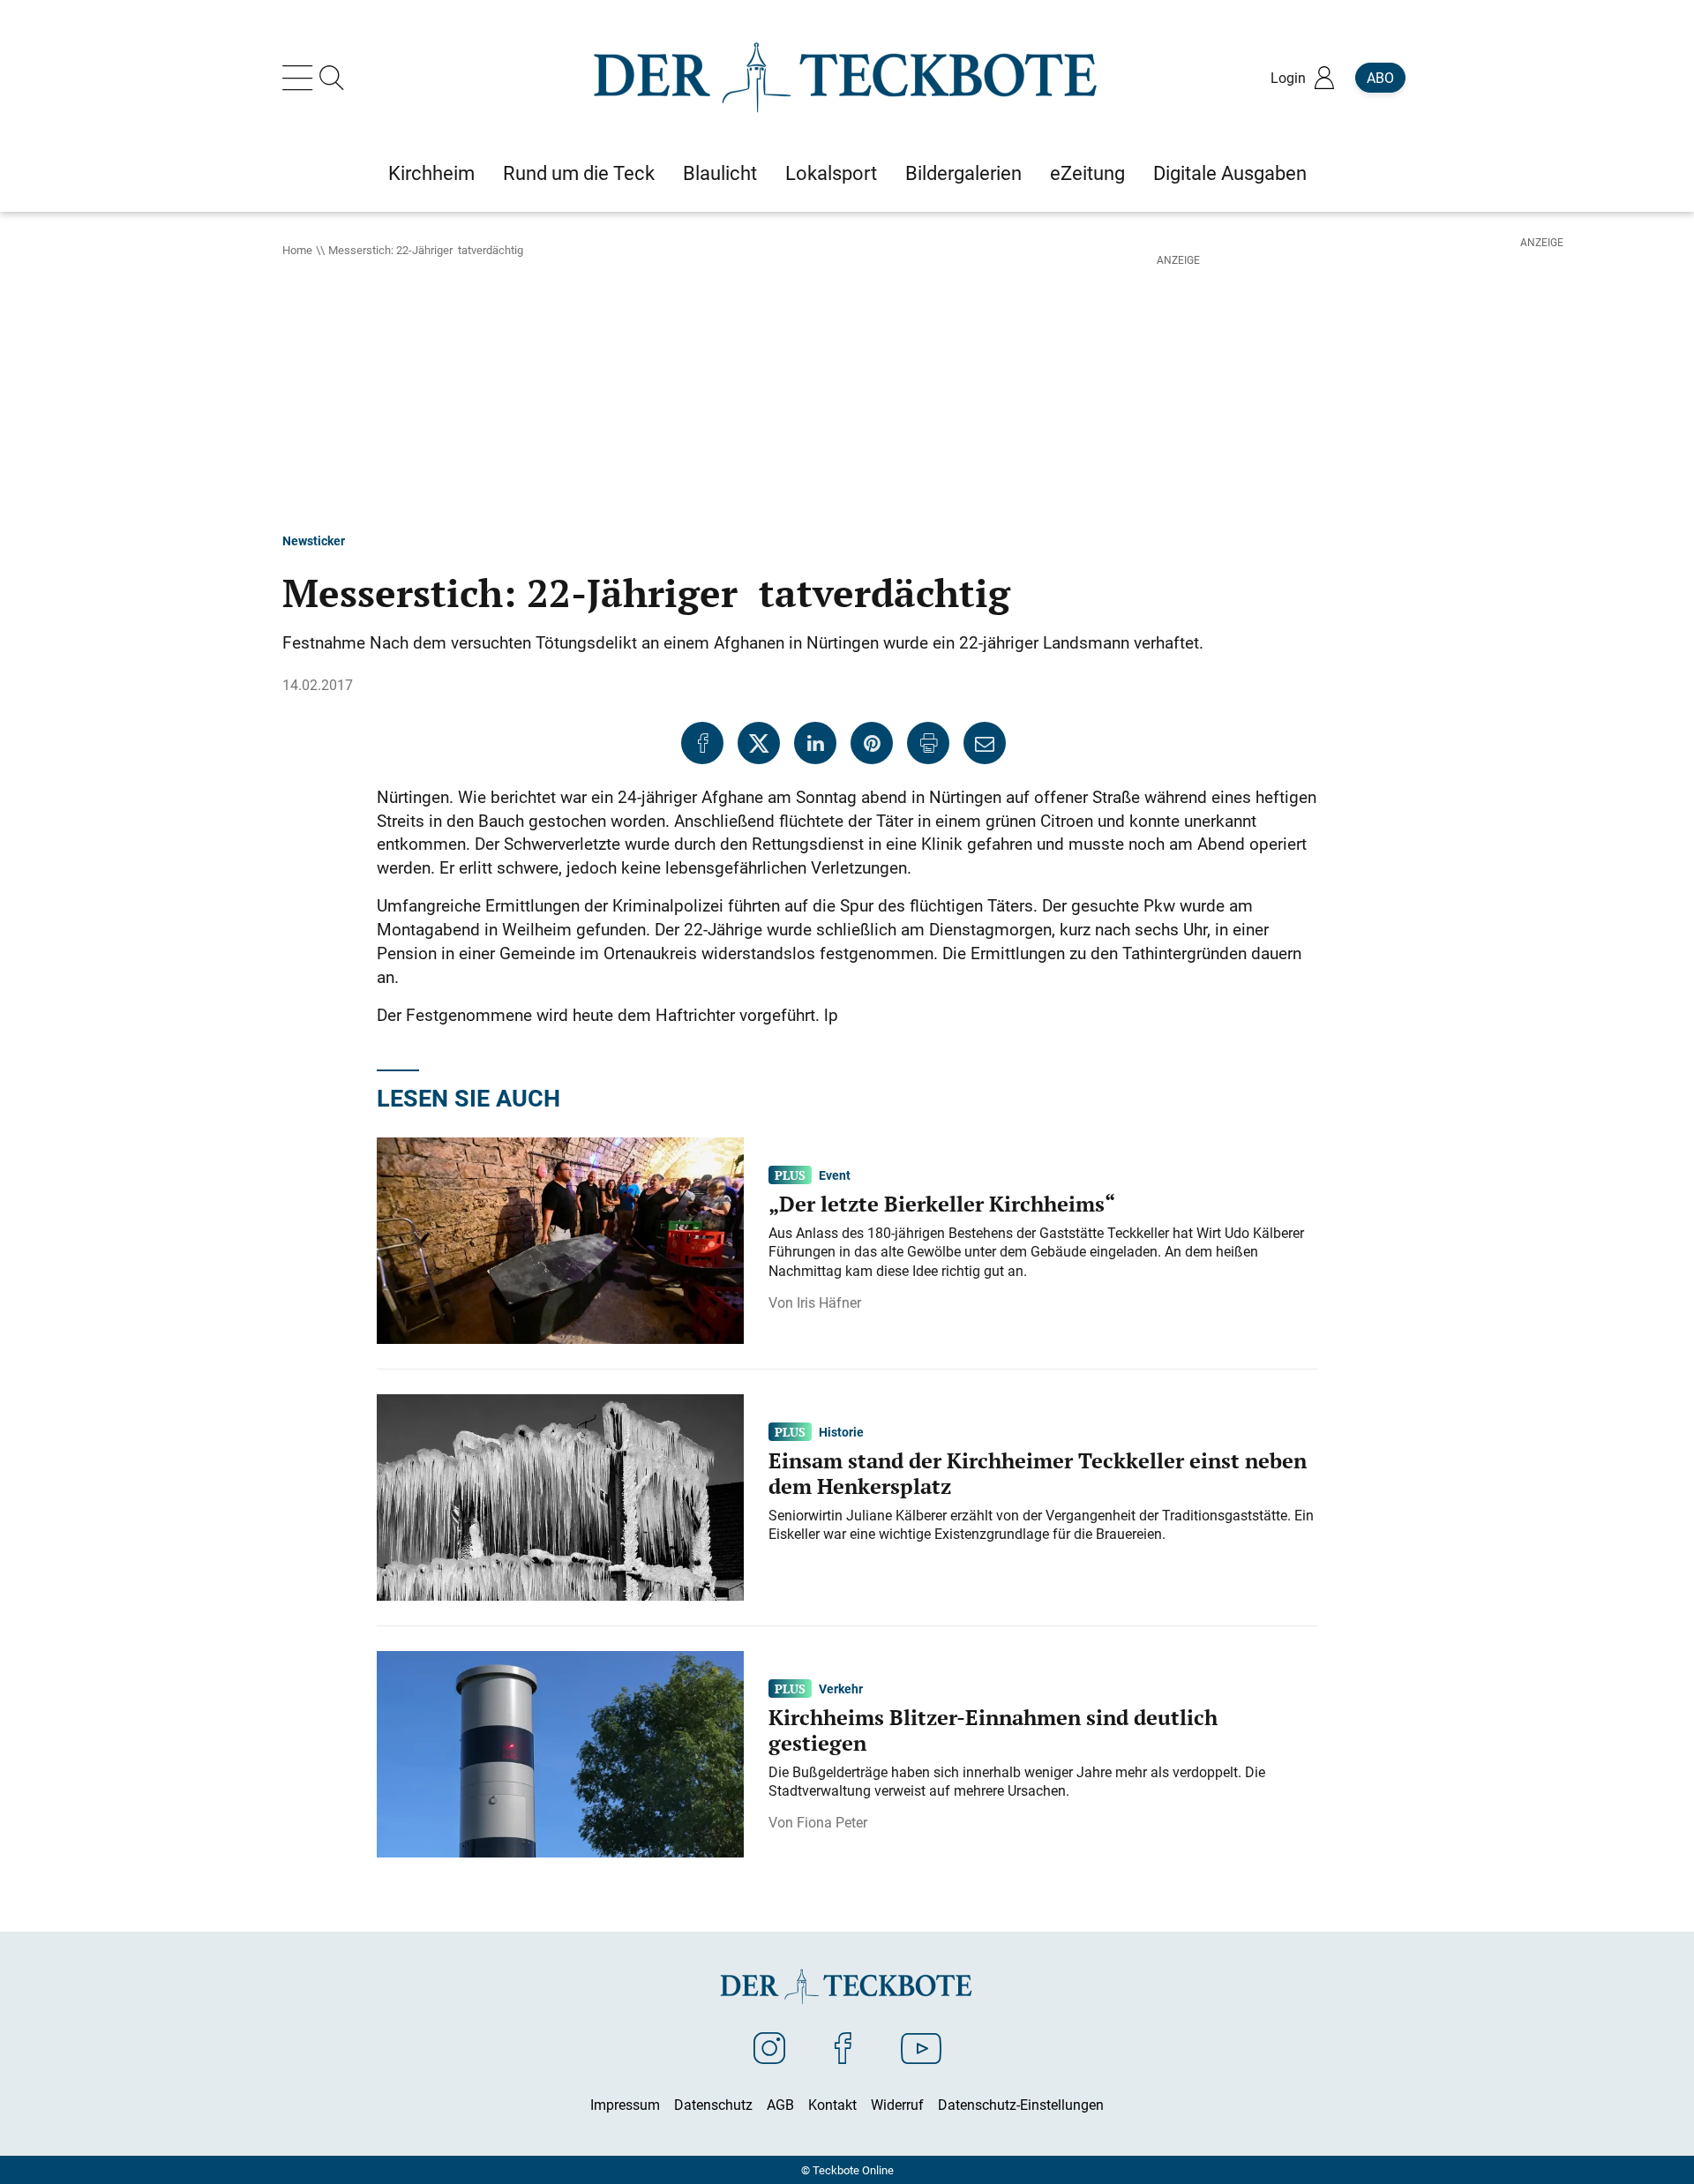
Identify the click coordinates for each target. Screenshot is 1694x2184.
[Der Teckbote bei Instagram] (769, 2047)
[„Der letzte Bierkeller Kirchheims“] (560, 1239)
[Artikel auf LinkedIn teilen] (815, 743)
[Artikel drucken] (928, 743)
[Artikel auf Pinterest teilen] (872, 743)
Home (297, 250)
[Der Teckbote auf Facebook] (843, 2047)
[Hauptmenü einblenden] (301, 78)
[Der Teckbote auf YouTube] (921, 2047)
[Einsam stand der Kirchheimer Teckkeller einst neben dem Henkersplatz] (560, 1496)
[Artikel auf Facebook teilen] (702, 743)
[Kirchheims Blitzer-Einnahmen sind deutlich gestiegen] (560, 1752)
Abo (1380, 78)
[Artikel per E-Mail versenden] (985, 743)
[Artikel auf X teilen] (759, 743)
